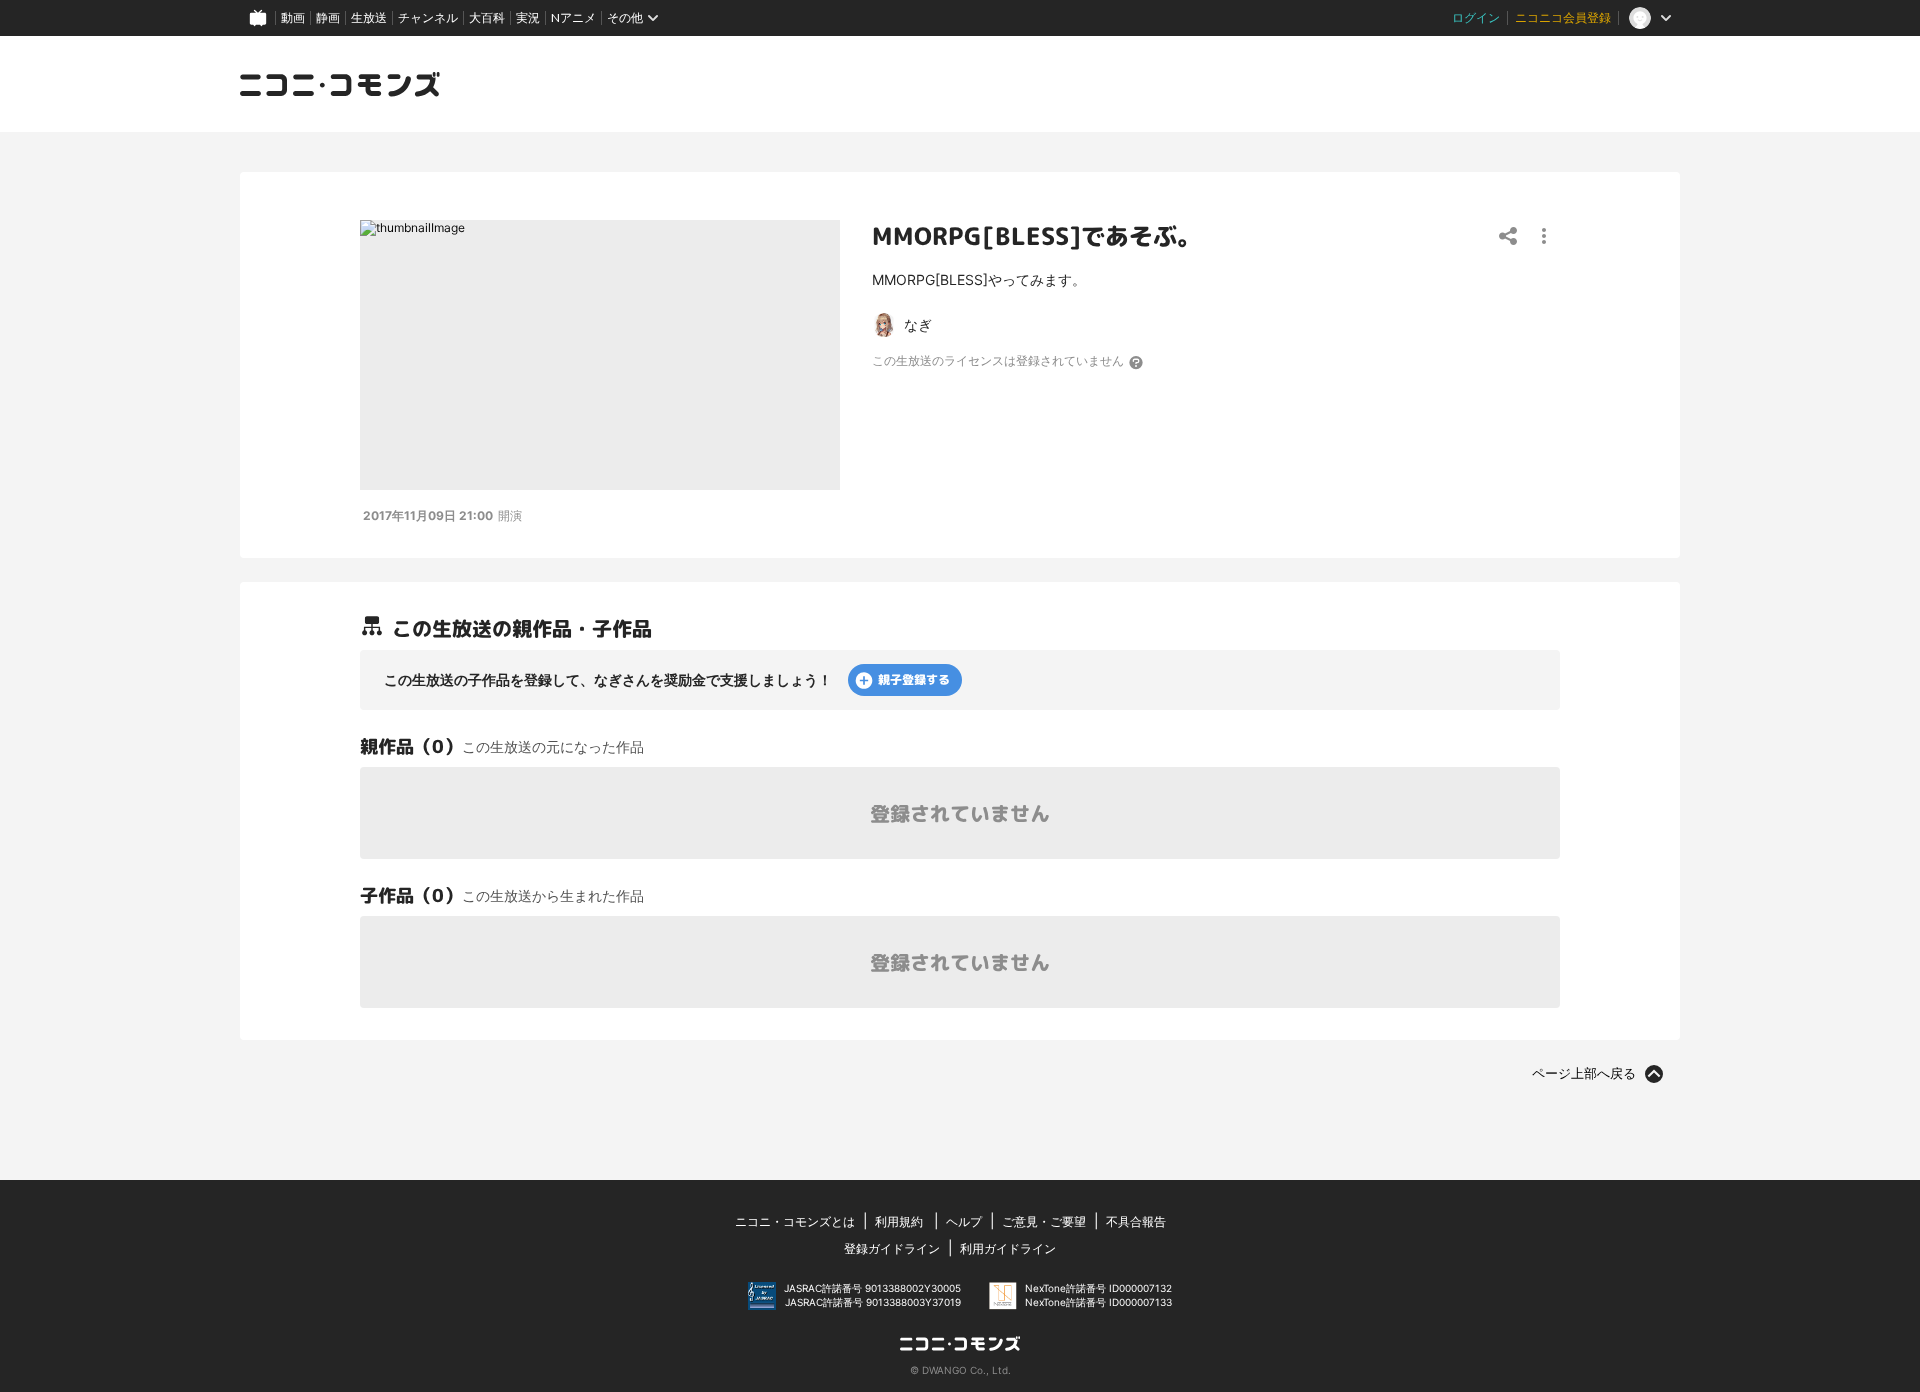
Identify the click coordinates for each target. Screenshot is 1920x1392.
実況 (528, 17)
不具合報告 (1136, 1221)
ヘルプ (964, 1221)
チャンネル (428, 17)
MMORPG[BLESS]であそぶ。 (1036, 236)
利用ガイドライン (1008, 1248)
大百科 (487, 17)
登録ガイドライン (892, 1248)
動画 (293, 17)
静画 (328, 17)
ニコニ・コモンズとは (795, 1221)
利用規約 (899, 1221)
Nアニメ (573, 17)
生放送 (369, 17)
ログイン (1476, 17)
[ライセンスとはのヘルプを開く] (1137, 362)
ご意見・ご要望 (1044, 1221)
